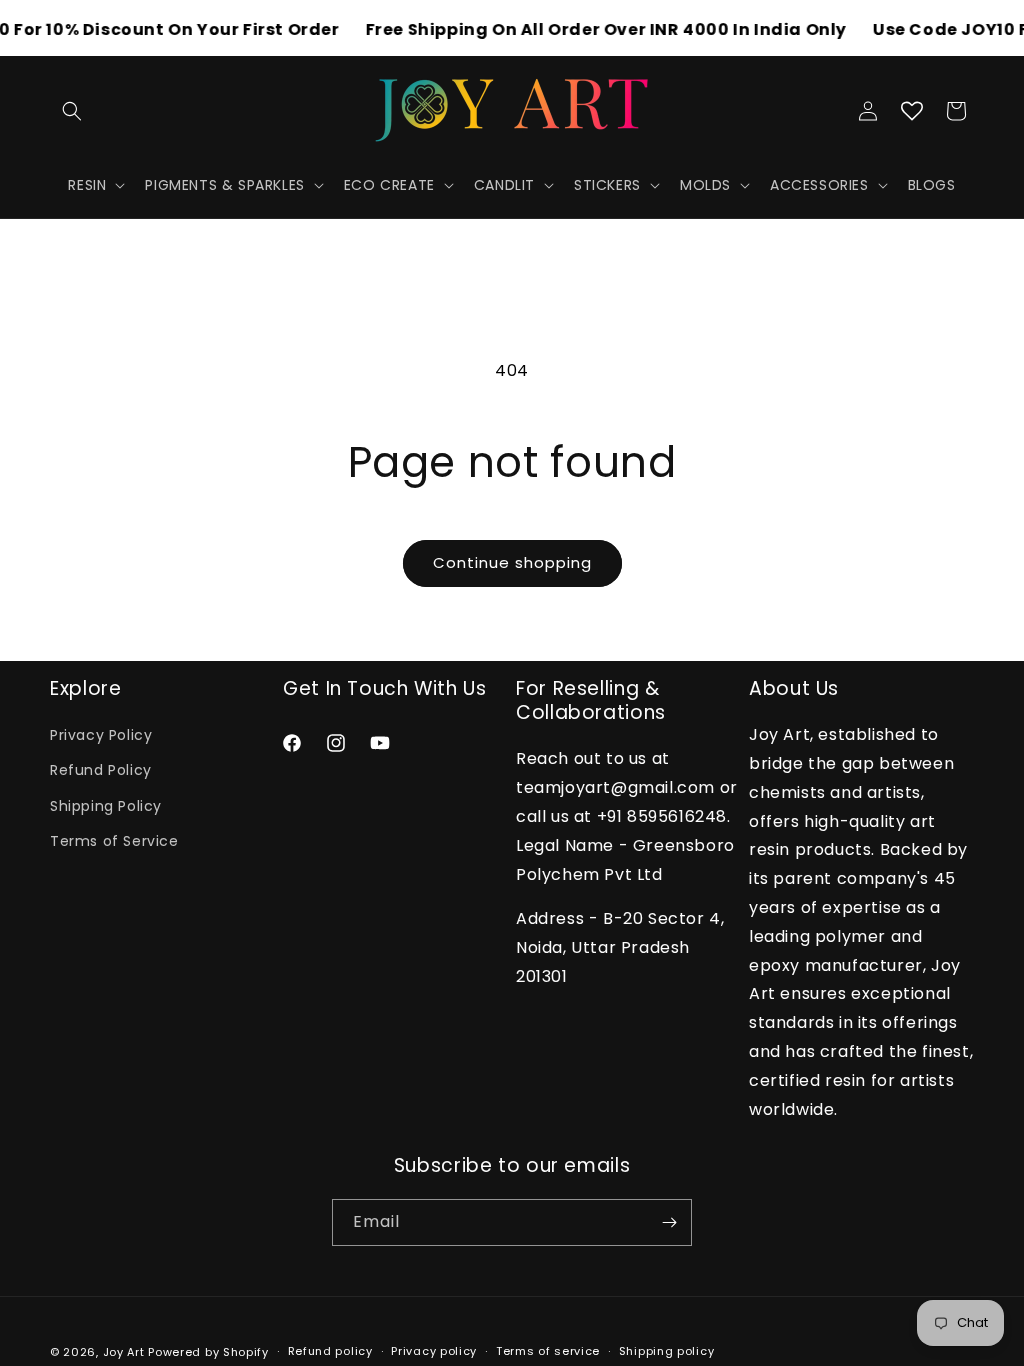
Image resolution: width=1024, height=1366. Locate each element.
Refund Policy (101, 770)
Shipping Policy (106, 806)
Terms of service (548, 1351)
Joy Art (124, 1352)
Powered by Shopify (208, 1352)
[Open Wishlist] (912, 111)
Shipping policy (667, 1351)
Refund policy (330, 1351)
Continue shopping (512, 562)
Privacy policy (434, 1351)
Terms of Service (114, 841)
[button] (72, 111)
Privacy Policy (101, 735)
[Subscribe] (669, 1222)
